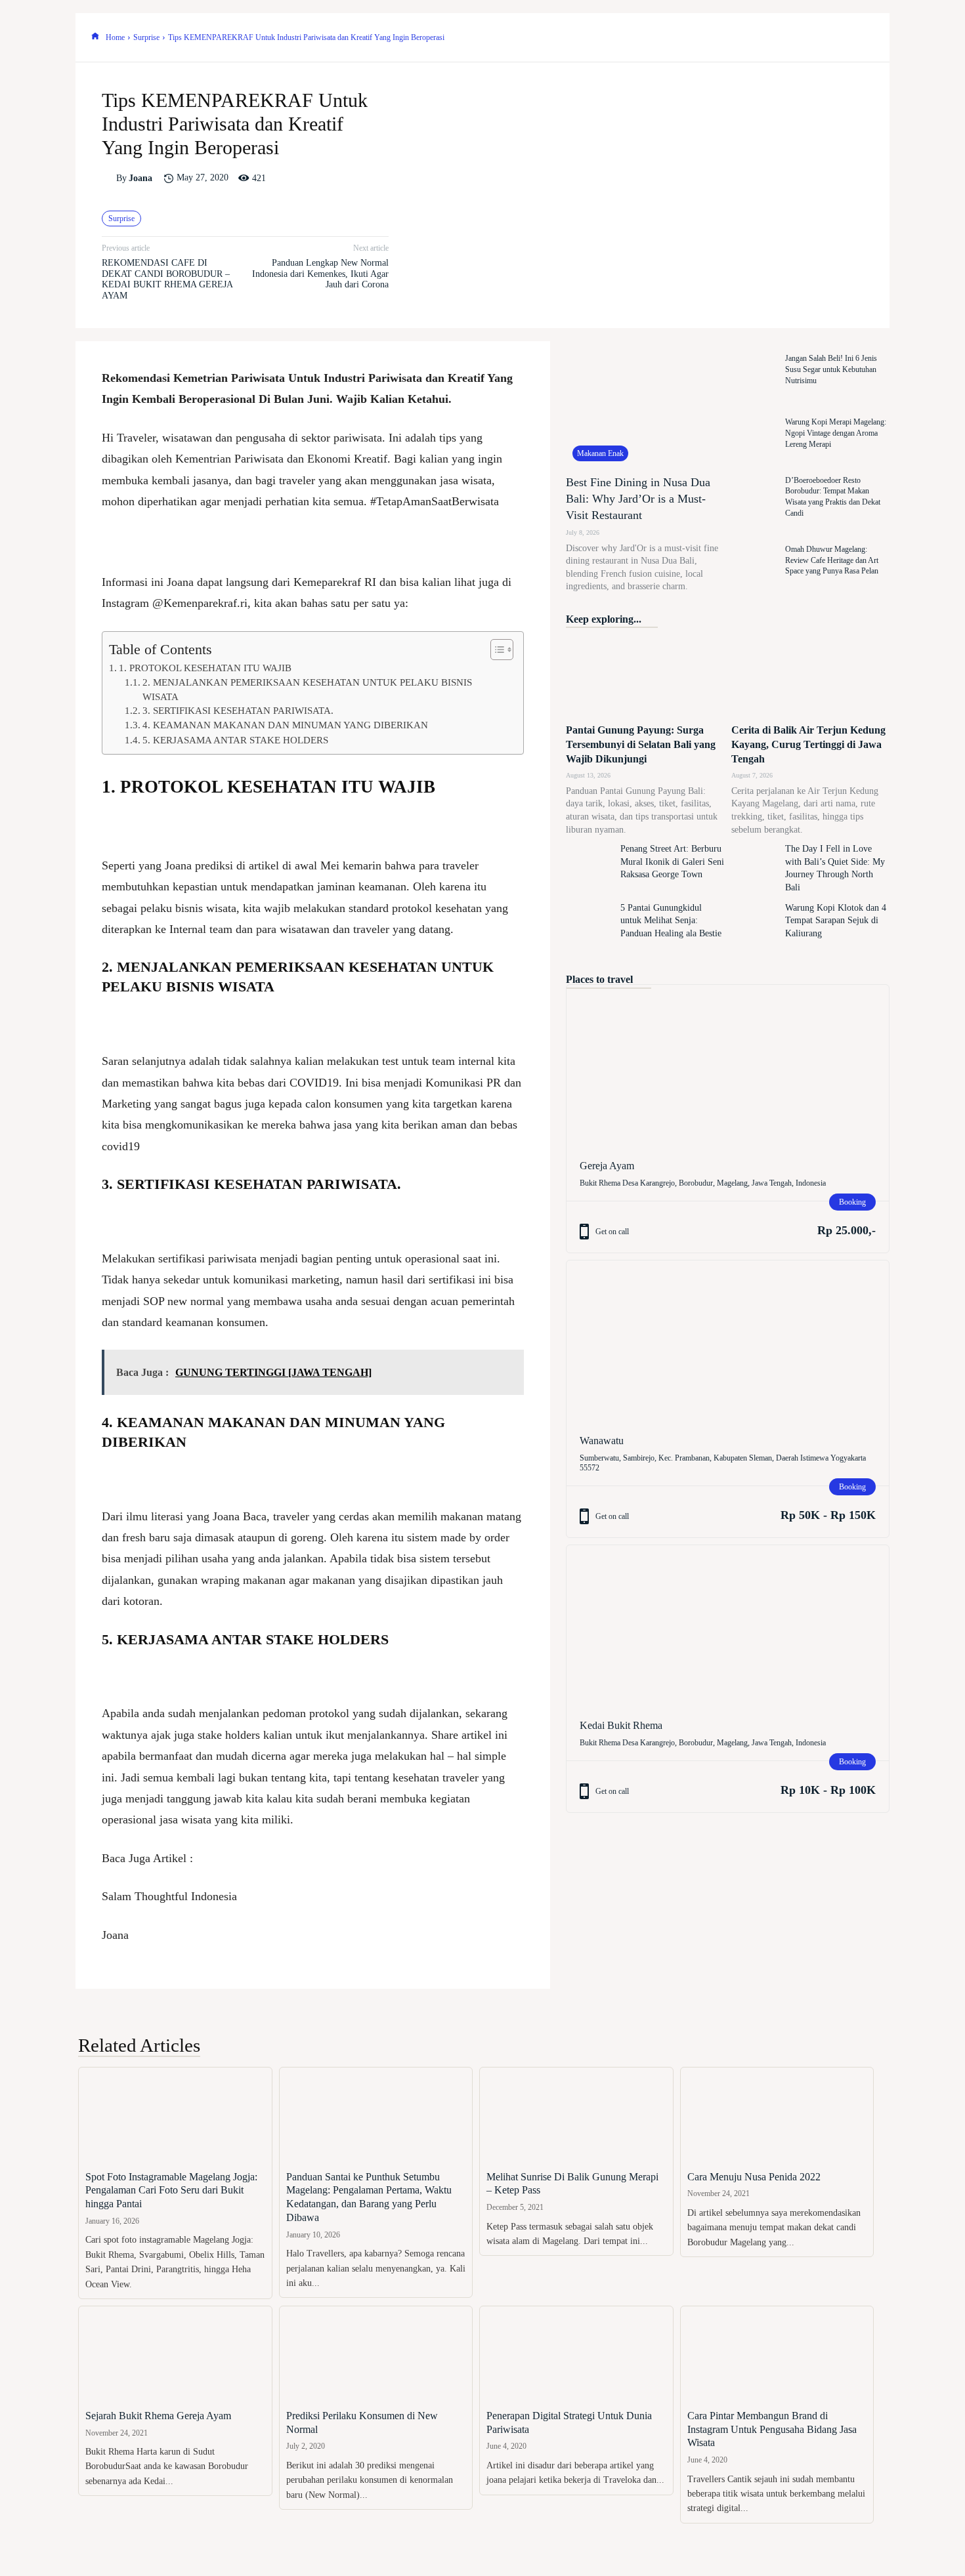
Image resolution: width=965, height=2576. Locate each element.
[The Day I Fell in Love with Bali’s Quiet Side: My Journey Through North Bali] (755, 869)
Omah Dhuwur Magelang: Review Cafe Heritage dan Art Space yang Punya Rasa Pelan (832, 560)
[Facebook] (739, 37)
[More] (860, 37)
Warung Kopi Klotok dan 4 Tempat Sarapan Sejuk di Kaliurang (836, 921)
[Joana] (109, 178)
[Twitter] (769, 37)
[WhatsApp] (829, 37)
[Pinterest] (799, 37)
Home (115, 37)
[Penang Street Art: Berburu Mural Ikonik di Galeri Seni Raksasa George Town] (590, 869)
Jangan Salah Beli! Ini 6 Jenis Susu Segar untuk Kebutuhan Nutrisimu (831, 369)
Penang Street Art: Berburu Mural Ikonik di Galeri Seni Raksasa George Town (672, 862)
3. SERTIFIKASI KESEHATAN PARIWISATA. (238, 710)
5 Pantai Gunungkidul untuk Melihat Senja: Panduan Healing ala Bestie (671, 921)
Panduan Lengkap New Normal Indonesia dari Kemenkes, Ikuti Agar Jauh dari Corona (320, 274)
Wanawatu (602, 1441)
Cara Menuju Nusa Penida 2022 (754, 2177)
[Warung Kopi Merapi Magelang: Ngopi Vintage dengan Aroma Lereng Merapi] (755, 433)
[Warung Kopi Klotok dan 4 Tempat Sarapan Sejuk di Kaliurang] (755, 928)
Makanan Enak (600, 453)
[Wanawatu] (728, 1341)
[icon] (95, 37)
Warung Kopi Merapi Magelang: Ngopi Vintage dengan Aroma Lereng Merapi (836, 433)
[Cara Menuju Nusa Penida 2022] (777, 2116)
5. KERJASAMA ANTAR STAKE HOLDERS (235, 740)
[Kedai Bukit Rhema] (728, 1626)
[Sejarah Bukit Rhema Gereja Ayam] (175, 2355)
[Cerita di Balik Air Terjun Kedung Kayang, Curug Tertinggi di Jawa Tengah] (810, 677)
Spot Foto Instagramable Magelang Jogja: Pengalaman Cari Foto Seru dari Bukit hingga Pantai (171, 2191)
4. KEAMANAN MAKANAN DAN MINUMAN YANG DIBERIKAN (285, 725)
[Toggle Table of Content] (495, 650)
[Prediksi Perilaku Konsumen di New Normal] (376, 2355)
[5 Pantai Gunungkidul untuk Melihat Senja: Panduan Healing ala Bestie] (590, 928)
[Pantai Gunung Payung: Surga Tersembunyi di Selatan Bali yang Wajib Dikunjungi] (645, 677)
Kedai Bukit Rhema (621, 1725)
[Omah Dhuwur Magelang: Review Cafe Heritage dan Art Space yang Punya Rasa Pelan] (755, 561)
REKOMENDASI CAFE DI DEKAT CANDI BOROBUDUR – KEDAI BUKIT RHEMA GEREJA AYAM (167, 279)
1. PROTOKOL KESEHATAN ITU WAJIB (205, 668)
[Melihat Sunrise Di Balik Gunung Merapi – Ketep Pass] (576, 2116)
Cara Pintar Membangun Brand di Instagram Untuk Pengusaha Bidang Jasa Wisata (772, 2429)
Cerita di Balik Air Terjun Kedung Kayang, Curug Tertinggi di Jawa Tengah (808, 745)
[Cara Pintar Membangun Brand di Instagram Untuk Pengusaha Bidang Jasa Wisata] (777, 2355)
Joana (140, 178)
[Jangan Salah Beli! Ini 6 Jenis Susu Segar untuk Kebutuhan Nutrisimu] (755, 370)
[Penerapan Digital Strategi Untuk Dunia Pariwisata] (576, 2355)
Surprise (146, 37)
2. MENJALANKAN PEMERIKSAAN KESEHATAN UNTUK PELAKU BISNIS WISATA (307, 689)
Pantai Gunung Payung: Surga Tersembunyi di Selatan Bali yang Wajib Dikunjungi (641, 745)
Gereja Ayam (607, 1166)
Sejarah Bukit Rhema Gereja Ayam (158, 2416)
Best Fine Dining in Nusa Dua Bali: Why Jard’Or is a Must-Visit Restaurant (638, 499)
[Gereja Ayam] (728, 1065)
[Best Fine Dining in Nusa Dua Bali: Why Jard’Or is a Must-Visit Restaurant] (645, 405)
